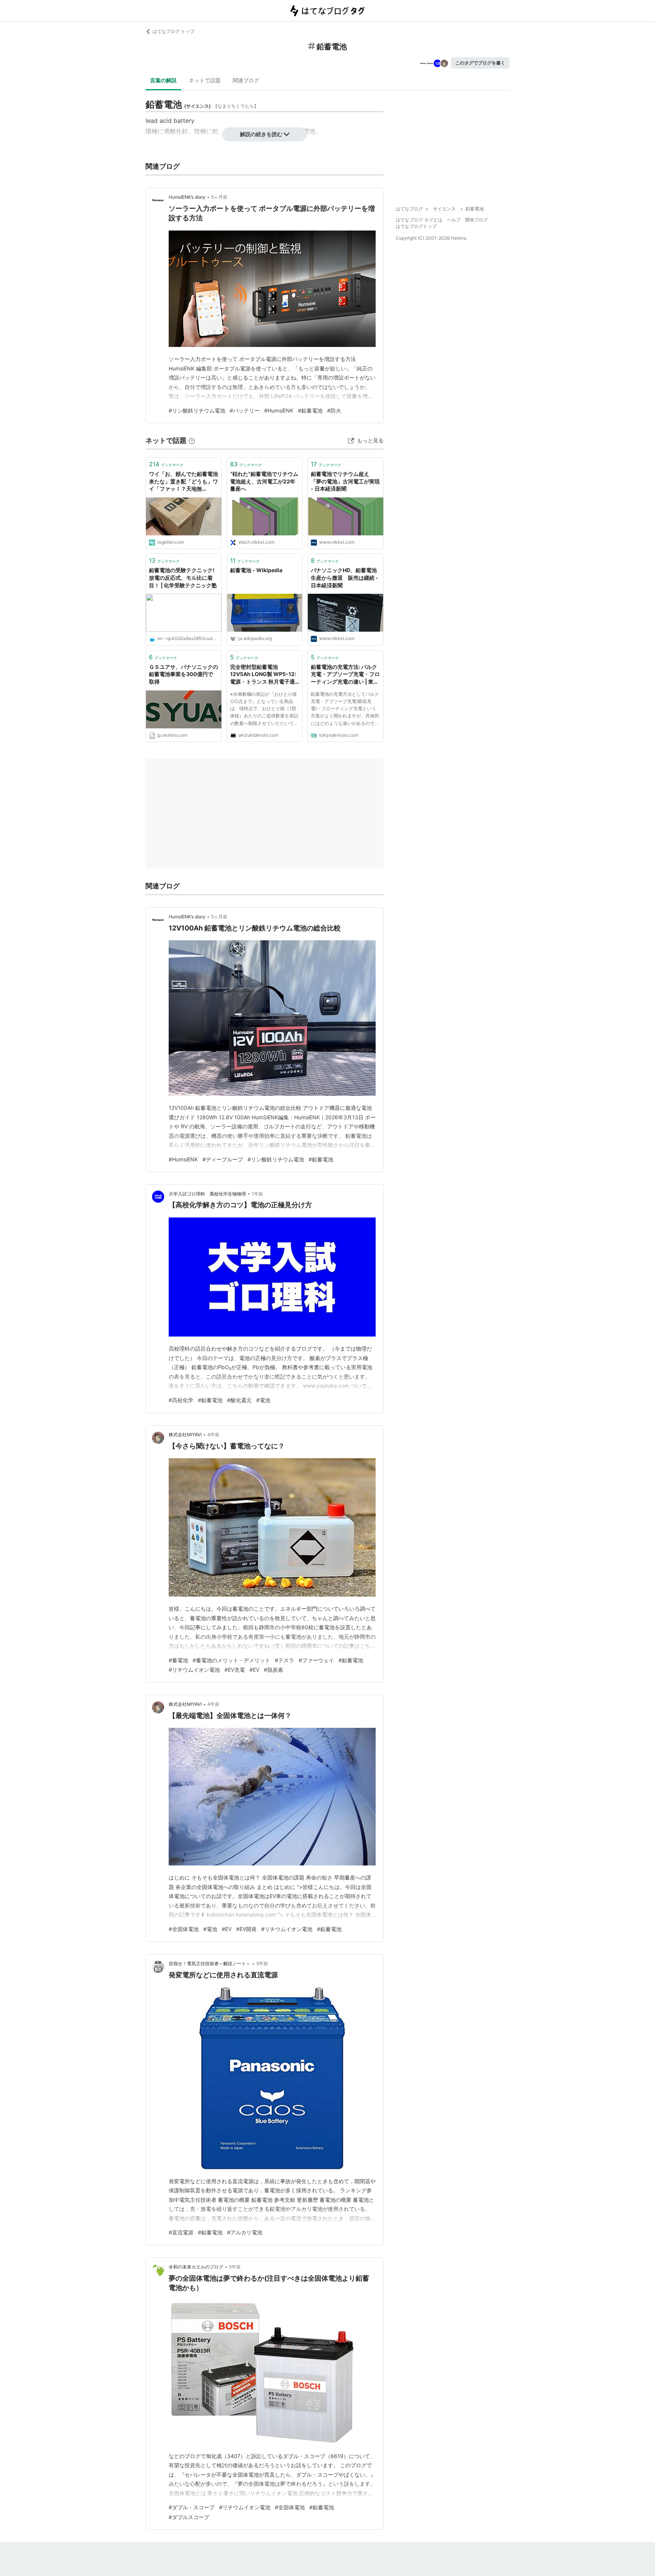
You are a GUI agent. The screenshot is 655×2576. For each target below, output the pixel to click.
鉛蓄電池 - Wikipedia (256, 570)
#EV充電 (235, 1670)
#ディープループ (223, 1159)
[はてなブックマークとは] (192, 440)
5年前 (262, 1963)
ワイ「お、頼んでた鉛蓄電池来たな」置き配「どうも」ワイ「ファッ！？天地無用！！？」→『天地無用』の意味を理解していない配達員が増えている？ (183, 482)
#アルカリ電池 (245, 2232)
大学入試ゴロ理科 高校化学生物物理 (207, 1194)
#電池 (263, 1400)
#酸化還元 (239, 1400)
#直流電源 (181, 2232)
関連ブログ (246, 80)
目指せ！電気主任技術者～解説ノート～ (210, 1963)
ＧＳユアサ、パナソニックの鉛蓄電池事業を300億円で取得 (183, 674)
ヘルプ (454, 220)
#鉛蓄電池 (310, 410)
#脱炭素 (273, 1670)
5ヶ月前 (219, 197)
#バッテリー (245, 410)
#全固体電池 (184, 1929)
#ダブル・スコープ (192, 2507)
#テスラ (284, 1660)
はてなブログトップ (416, 226)
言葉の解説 (163, 80)
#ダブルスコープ (189, 2517)
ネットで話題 (205, 80)
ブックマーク (166, 464)
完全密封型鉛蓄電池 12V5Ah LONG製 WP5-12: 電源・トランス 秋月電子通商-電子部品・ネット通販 (263, 675)
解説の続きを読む (261, 134)
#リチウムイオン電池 (194, 1670)
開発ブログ (476, 220)
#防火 (334, 410)
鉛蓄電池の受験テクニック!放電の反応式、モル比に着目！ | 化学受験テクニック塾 (183, 577)
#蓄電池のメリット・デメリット (231, 1660)
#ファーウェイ (316, 1660)
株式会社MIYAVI (185, 1435)
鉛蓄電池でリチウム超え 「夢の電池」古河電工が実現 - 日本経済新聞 (345, 481)
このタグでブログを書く (480, 63)
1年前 (257, 1194)
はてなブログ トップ (173, 31)
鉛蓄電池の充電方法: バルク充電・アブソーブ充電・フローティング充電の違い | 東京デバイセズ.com (345, 675)
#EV (254, 1670)
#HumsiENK (279, 410)
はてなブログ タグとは (419, 220)
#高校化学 (181, 1400)
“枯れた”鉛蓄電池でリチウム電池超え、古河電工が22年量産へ (264, 481)
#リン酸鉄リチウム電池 (197, 410)
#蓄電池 (178, 1660)
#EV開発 (246, 1929)
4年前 (213, 1435)
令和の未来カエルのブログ (196, 2267)
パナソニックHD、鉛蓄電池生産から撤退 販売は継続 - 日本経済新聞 (345, 577)
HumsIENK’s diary (187, 197)
